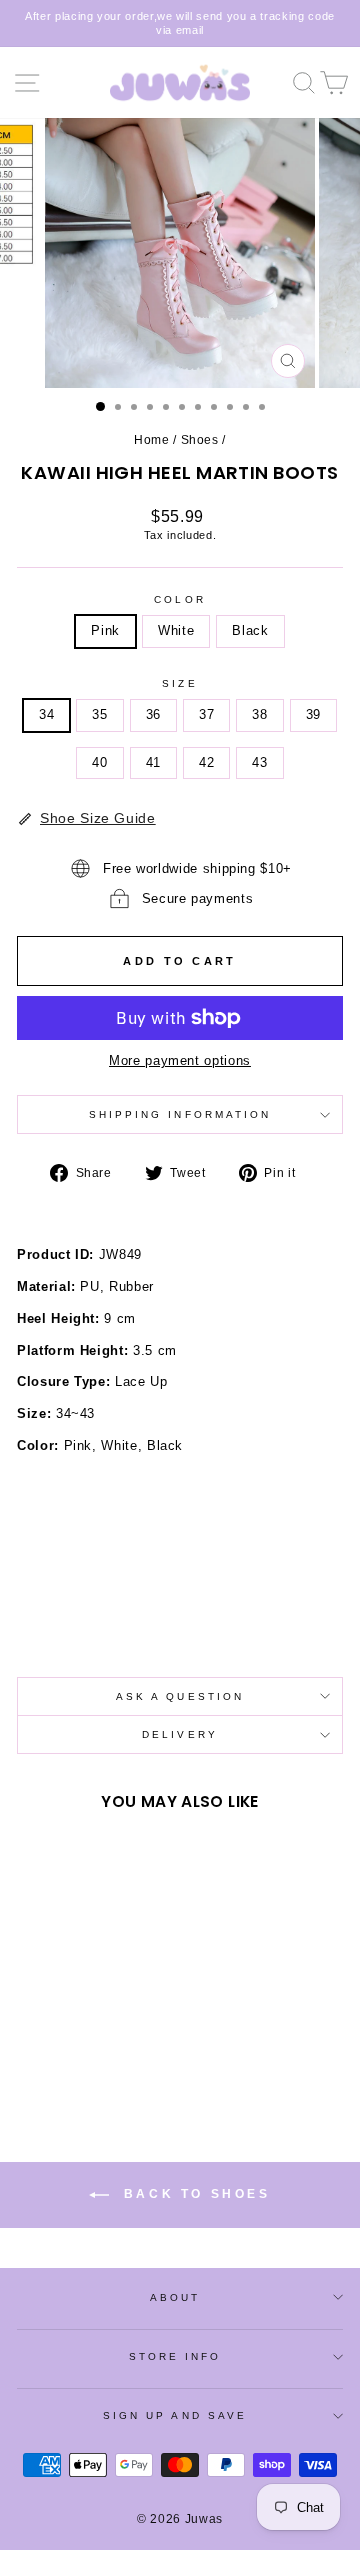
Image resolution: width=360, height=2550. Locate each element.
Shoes (200, 440)
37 (206, 714)
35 (99, 714)
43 (259, 762)
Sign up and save (175, 2415)
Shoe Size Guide (98, 818)
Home (152, 440)
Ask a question (180, 1696)
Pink (105, 630)
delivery (180, 1734)
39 (313, 714)
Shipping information (180, 1114)
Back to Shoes (193, 2194)
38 (259, 714)
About (175, 2297)
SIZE (179, 683)
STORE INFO (175, 2356)
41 (153, 762)
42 (206, 762)
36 (153, 714)
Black (250, 630)
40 (99, 762)
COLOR (179, 599)
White (176, 630)
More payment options (180, 1060)
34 (46, 714)
